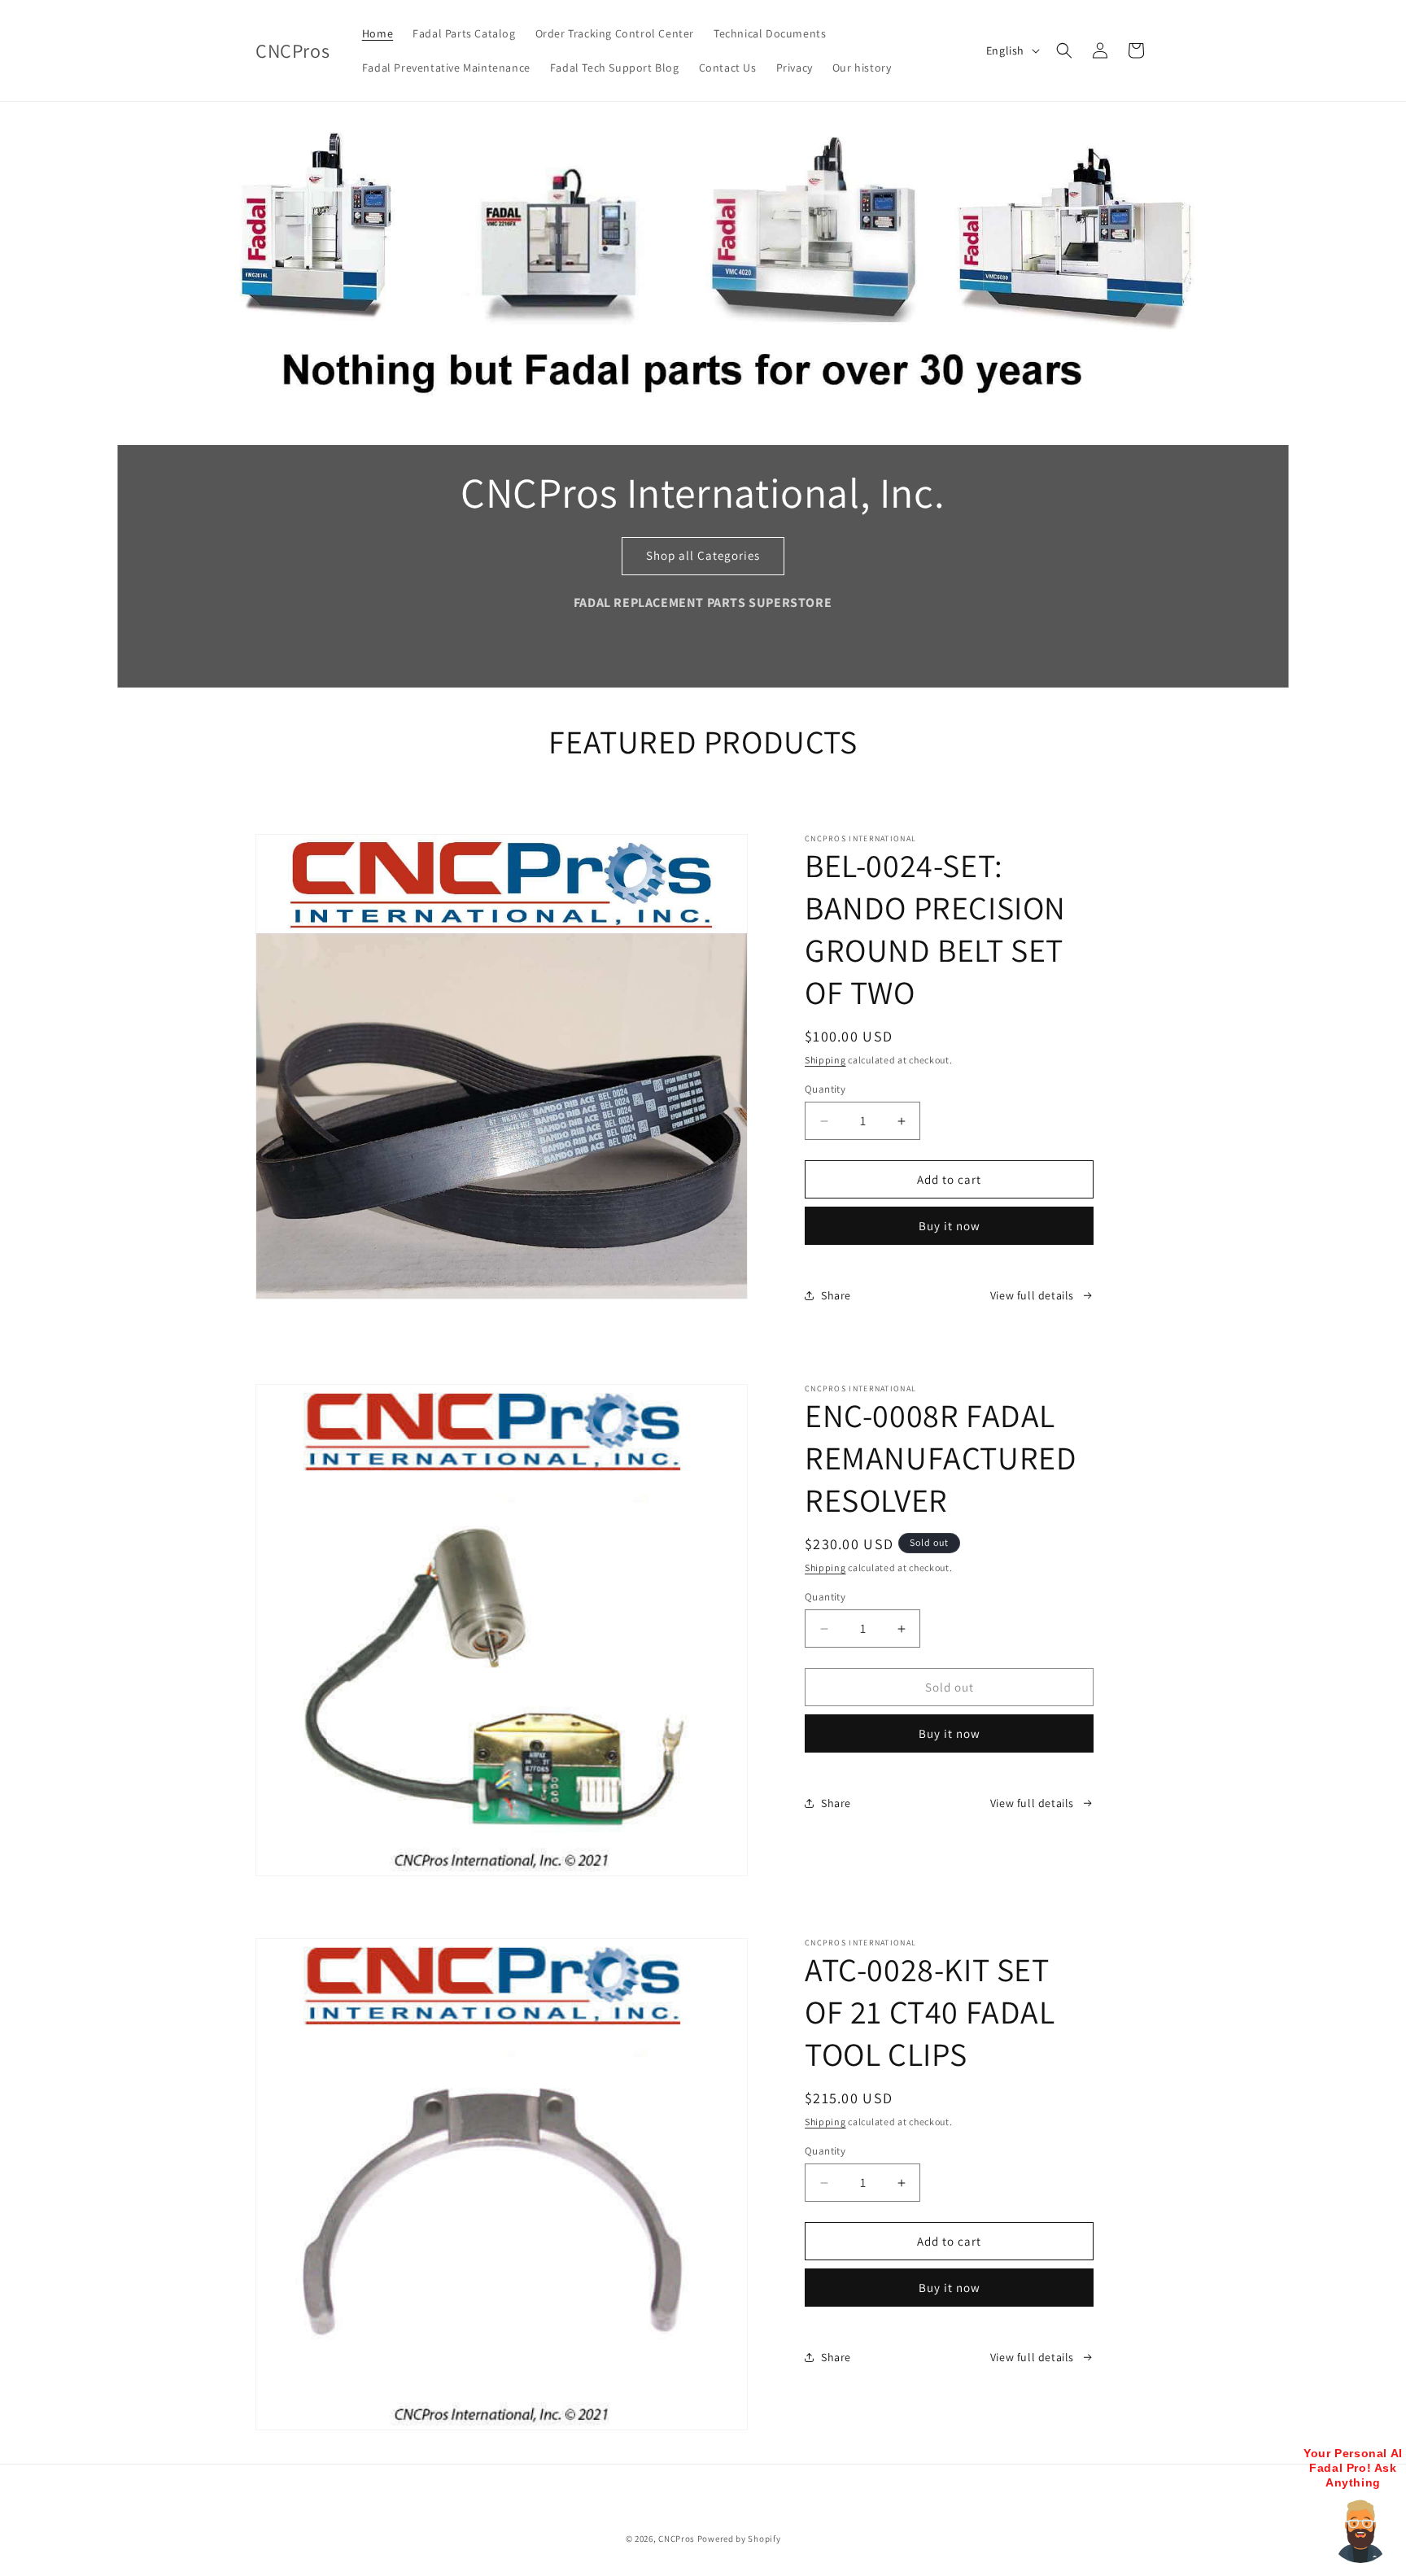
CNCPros (677, 2539)
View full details (1032, 1295)
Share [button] (836, 1295)
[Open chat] (1360, 2530)
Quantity (825, 1089)
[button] (1064, 50)
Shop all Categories (703, 555)
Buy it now (950, 1226)
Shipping (825, 1060)
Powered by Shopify (739, 2539)
